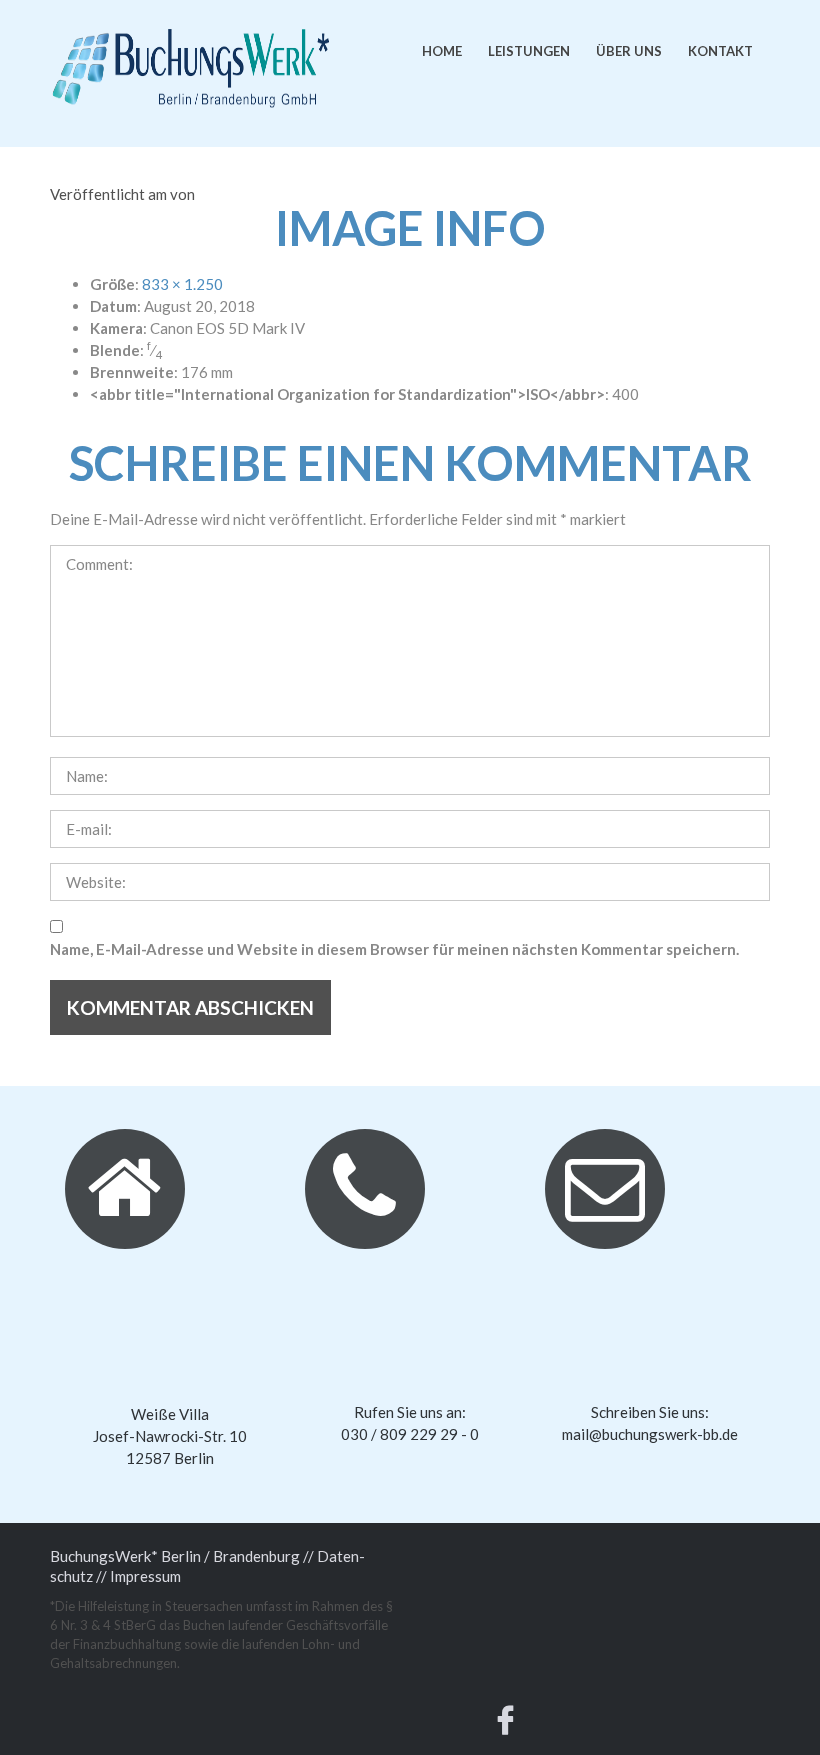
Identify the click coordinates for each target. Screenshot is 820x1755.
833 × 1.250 (182, 284)
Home (442, 51)
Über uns (629, 51)
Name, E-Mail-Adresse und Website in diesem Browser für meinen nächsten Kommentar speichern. (394, 949)
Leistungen (529, 51)
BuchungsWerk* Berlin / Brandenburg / (179, 1556)
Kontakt (720, 51)
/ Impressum (141, 1576)
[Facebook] (505, 1725)
